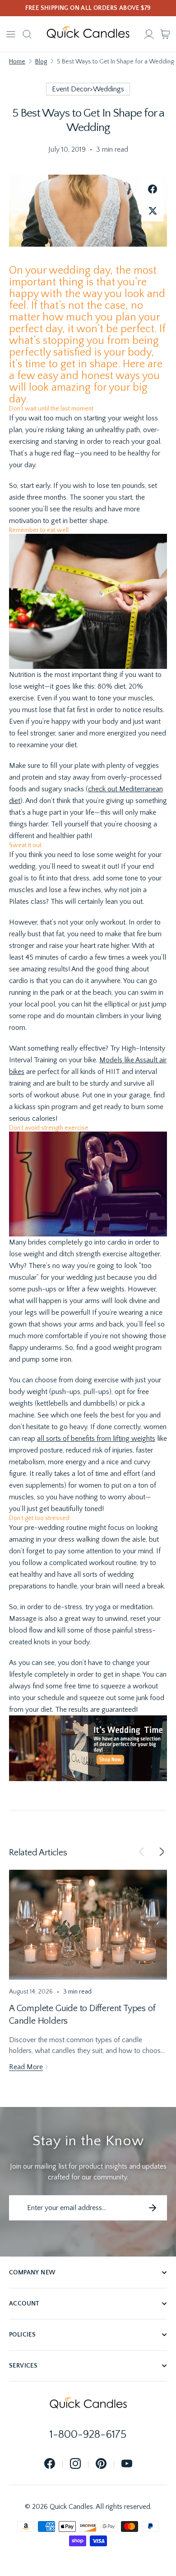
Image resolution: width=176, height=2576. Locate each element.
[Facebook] (50, 2464)
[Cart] (165, 34)
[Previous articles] (142, 1853)
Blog (41, 62)
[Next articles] (162, 1853)
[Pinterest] (101, 2464)
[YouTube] (127, 2464)
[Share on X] (153, 211)
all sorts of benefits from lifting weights (96, 1439)
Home (17, 62)
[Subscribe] (153, 2208)
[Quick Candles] (88, 34)
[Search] (27, 34)
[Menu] (11, 34)
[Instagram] (75, 2464)
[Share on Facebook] (153, 189)
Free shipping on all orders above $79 (88, 8)
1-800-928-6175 (88, 2435)
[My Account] (149, 34)
